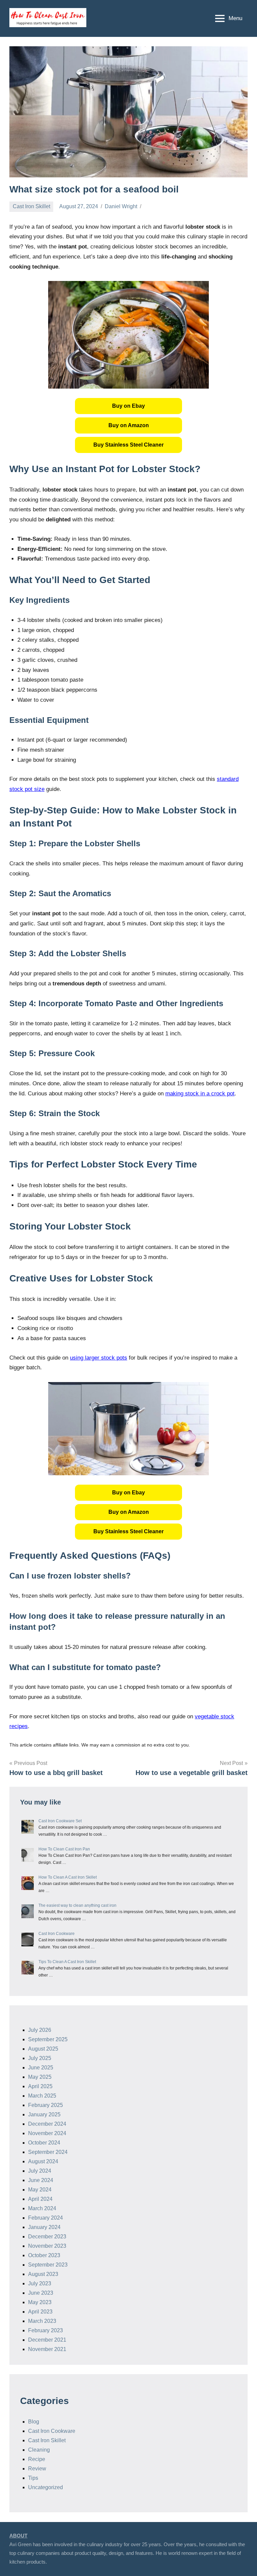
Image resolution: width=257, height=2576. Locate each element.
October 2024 (44, 2143)
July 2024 (40, 2171)
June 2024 (41, 2180)
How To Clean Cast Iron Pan (64, 1849)
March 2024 (42, 2208)
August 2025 (43, 2049)
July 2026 (40, 2030)
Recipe (37, 2459)
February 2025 (46, 2105)
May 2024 (40, 2190)
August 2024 (43, 2161)
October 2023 (44, 2255)
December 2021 (47, 2340)
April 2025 (40, 2086)
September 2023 (48, 2265)
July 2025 (40, 2058)
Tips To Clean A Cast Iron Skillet (67, 1962)
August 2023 (43, 2274)
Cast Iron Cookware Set (60, 1821)
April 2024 (40, 2199)
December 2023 (47, 2237)
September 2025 (48, 2039)
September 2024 (48, 2152)
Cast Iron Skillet (31, 206)
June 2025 (41, 2068)
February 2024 (46, 2218)
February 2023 (46, 2330)
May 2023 (40, 2302)
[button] (128, 406)
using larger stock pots (99, 1358)
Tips (33, 2478)
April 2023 (40, 2312)
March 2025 (42, 2096)
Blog (34, 2422)
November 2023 (47, 2246)
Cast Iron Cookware (57, 1934)
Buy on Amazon (129, 425)
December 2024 (47, 2124)
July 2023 (40, 2283)
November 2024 (47, 2133)
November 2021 (47, 2349)
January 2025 (44, 2114)
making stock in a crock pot (200, 1094)
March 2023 (42, 2321)
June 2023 (41, 2293)
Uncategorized (46, 2487)
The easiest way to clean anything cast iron (77, 1905)
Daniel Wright (121, 206)
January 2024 (44, 2227)
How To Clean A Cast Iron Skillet (68, 1877)
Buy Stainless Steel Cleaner (128, 445)
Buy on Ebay (128, 406)
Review (37, 2469)
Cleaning (39, 2450)
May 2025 (40, 2077)
